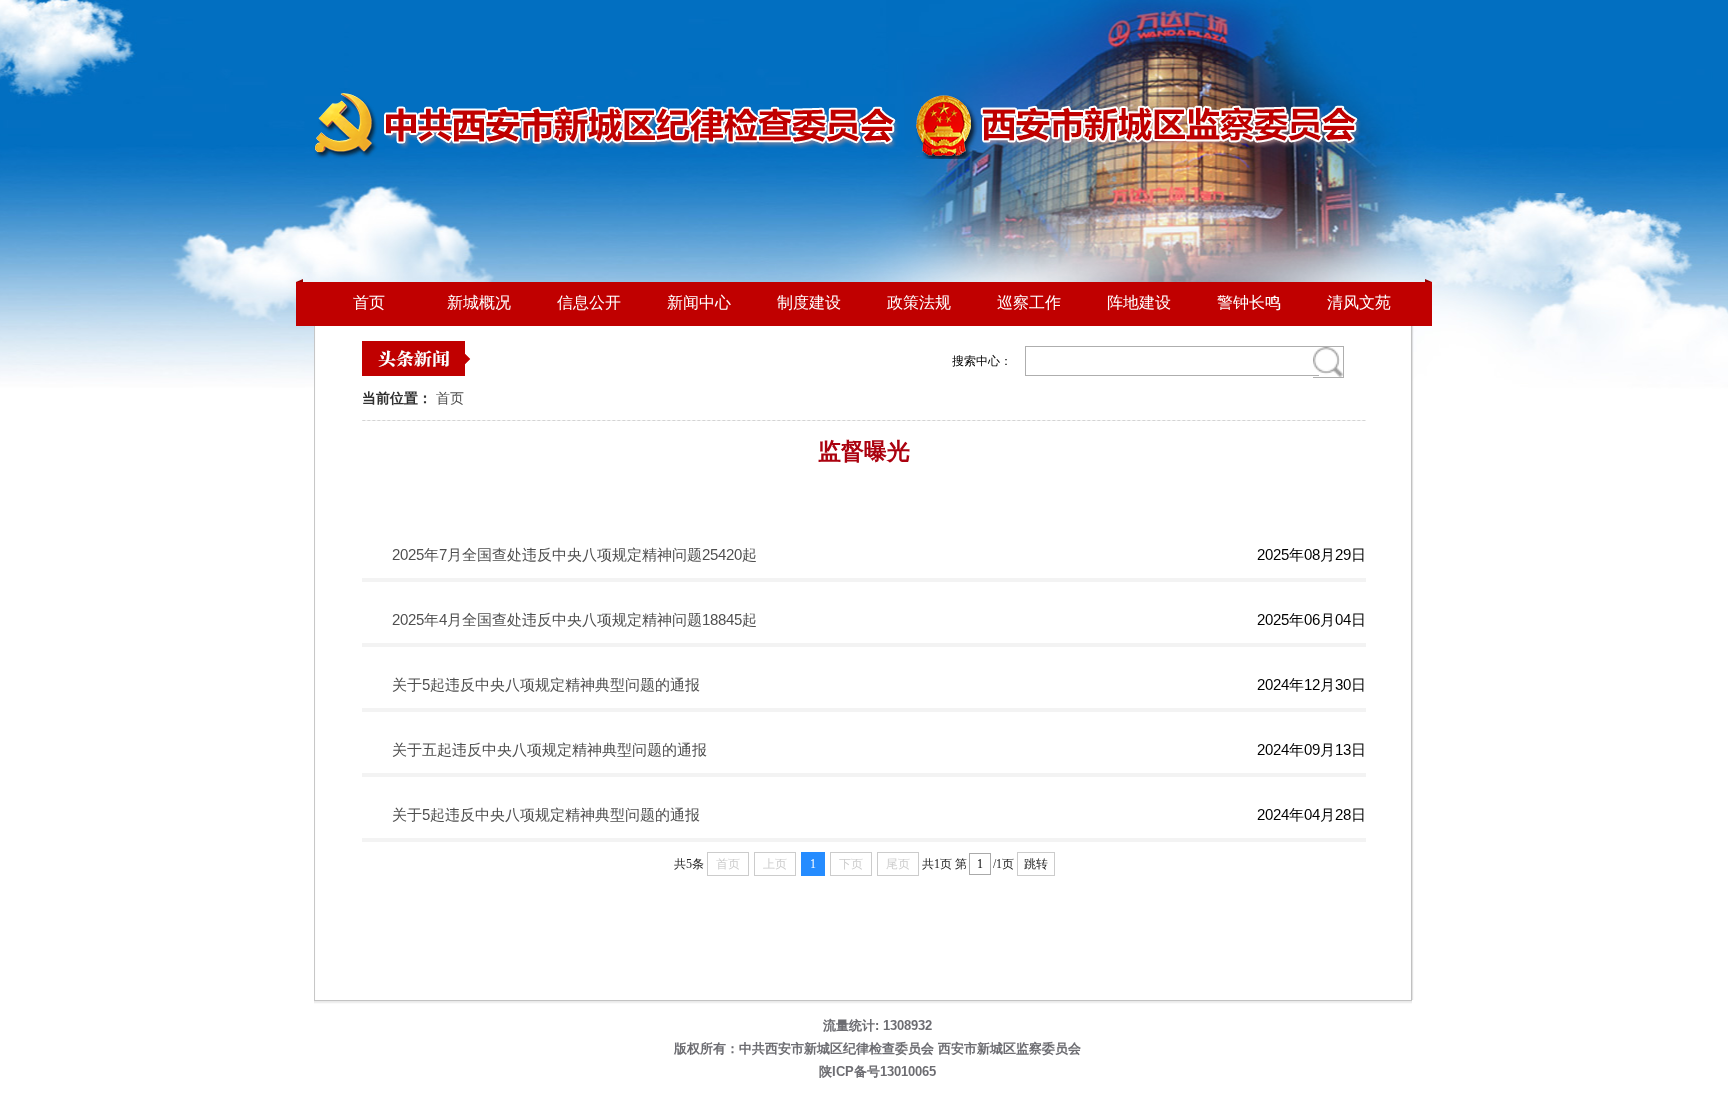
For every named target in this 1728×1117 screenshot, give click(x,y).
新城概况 (479, 302)
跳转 (1036, 864)
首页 (369, 302)
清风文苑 (1359, 302)
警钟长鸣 (1249, 302)
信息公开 (589, 302)
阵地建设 (1139, 302)
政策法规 (919, 302)
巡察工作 (1029, 302)
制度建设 (809, 302)
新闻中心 (699, 302)
